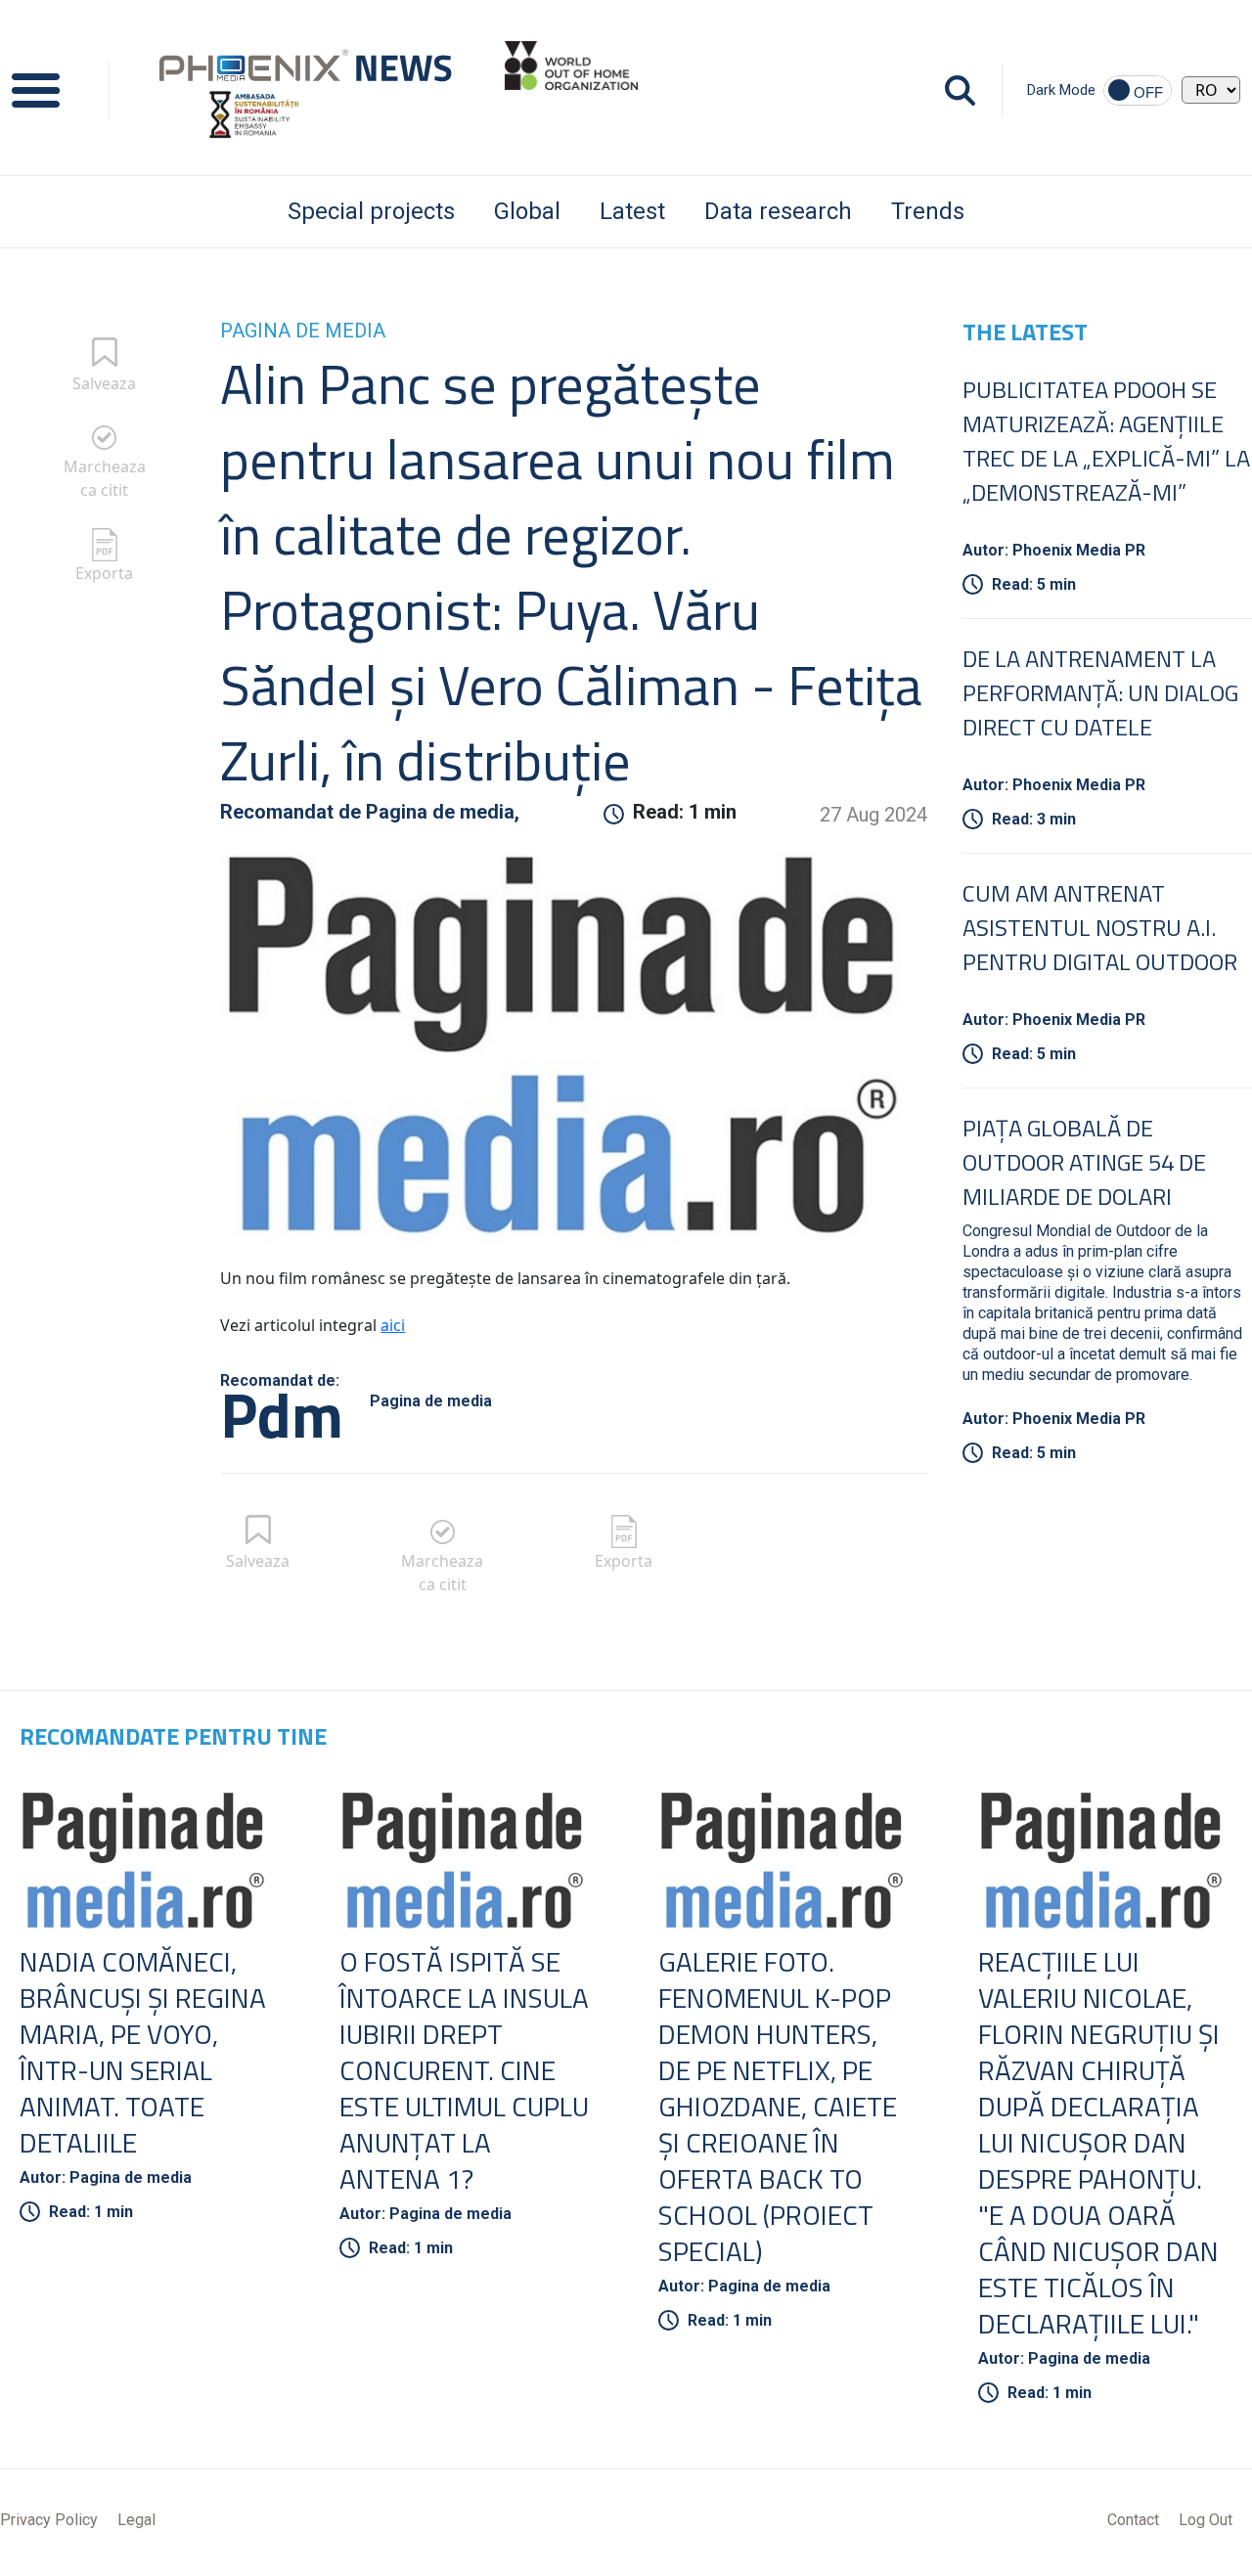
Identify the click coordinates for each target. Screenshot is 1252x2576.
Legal (136, 2520)
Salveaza (104, 383)
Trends (928, 211)
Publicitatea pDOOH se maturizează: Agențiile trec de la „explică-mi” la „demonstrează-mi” (1106, 441)
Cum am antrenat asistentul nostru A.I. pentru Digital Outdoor (1100, 927)
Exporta (104, 573)
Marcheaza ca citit (105, 478)
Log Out (1206, 2520)
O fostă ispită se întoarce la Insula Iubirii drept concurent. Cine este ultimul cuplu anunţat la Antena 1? (464, 2070)
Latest (632, 211)
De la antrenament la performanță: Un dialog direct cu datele (1100, 692)
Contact (1133, 2520)
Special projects (371, 211)
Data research (778, 211)
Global (527, 211)
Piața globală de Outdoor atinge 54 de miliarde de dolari (1084, 1162)
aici (393, 1325)
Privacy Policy (49, 2520)
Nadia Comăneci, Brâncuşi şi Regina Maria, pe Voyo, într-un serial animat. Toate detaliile (143, 2052)
